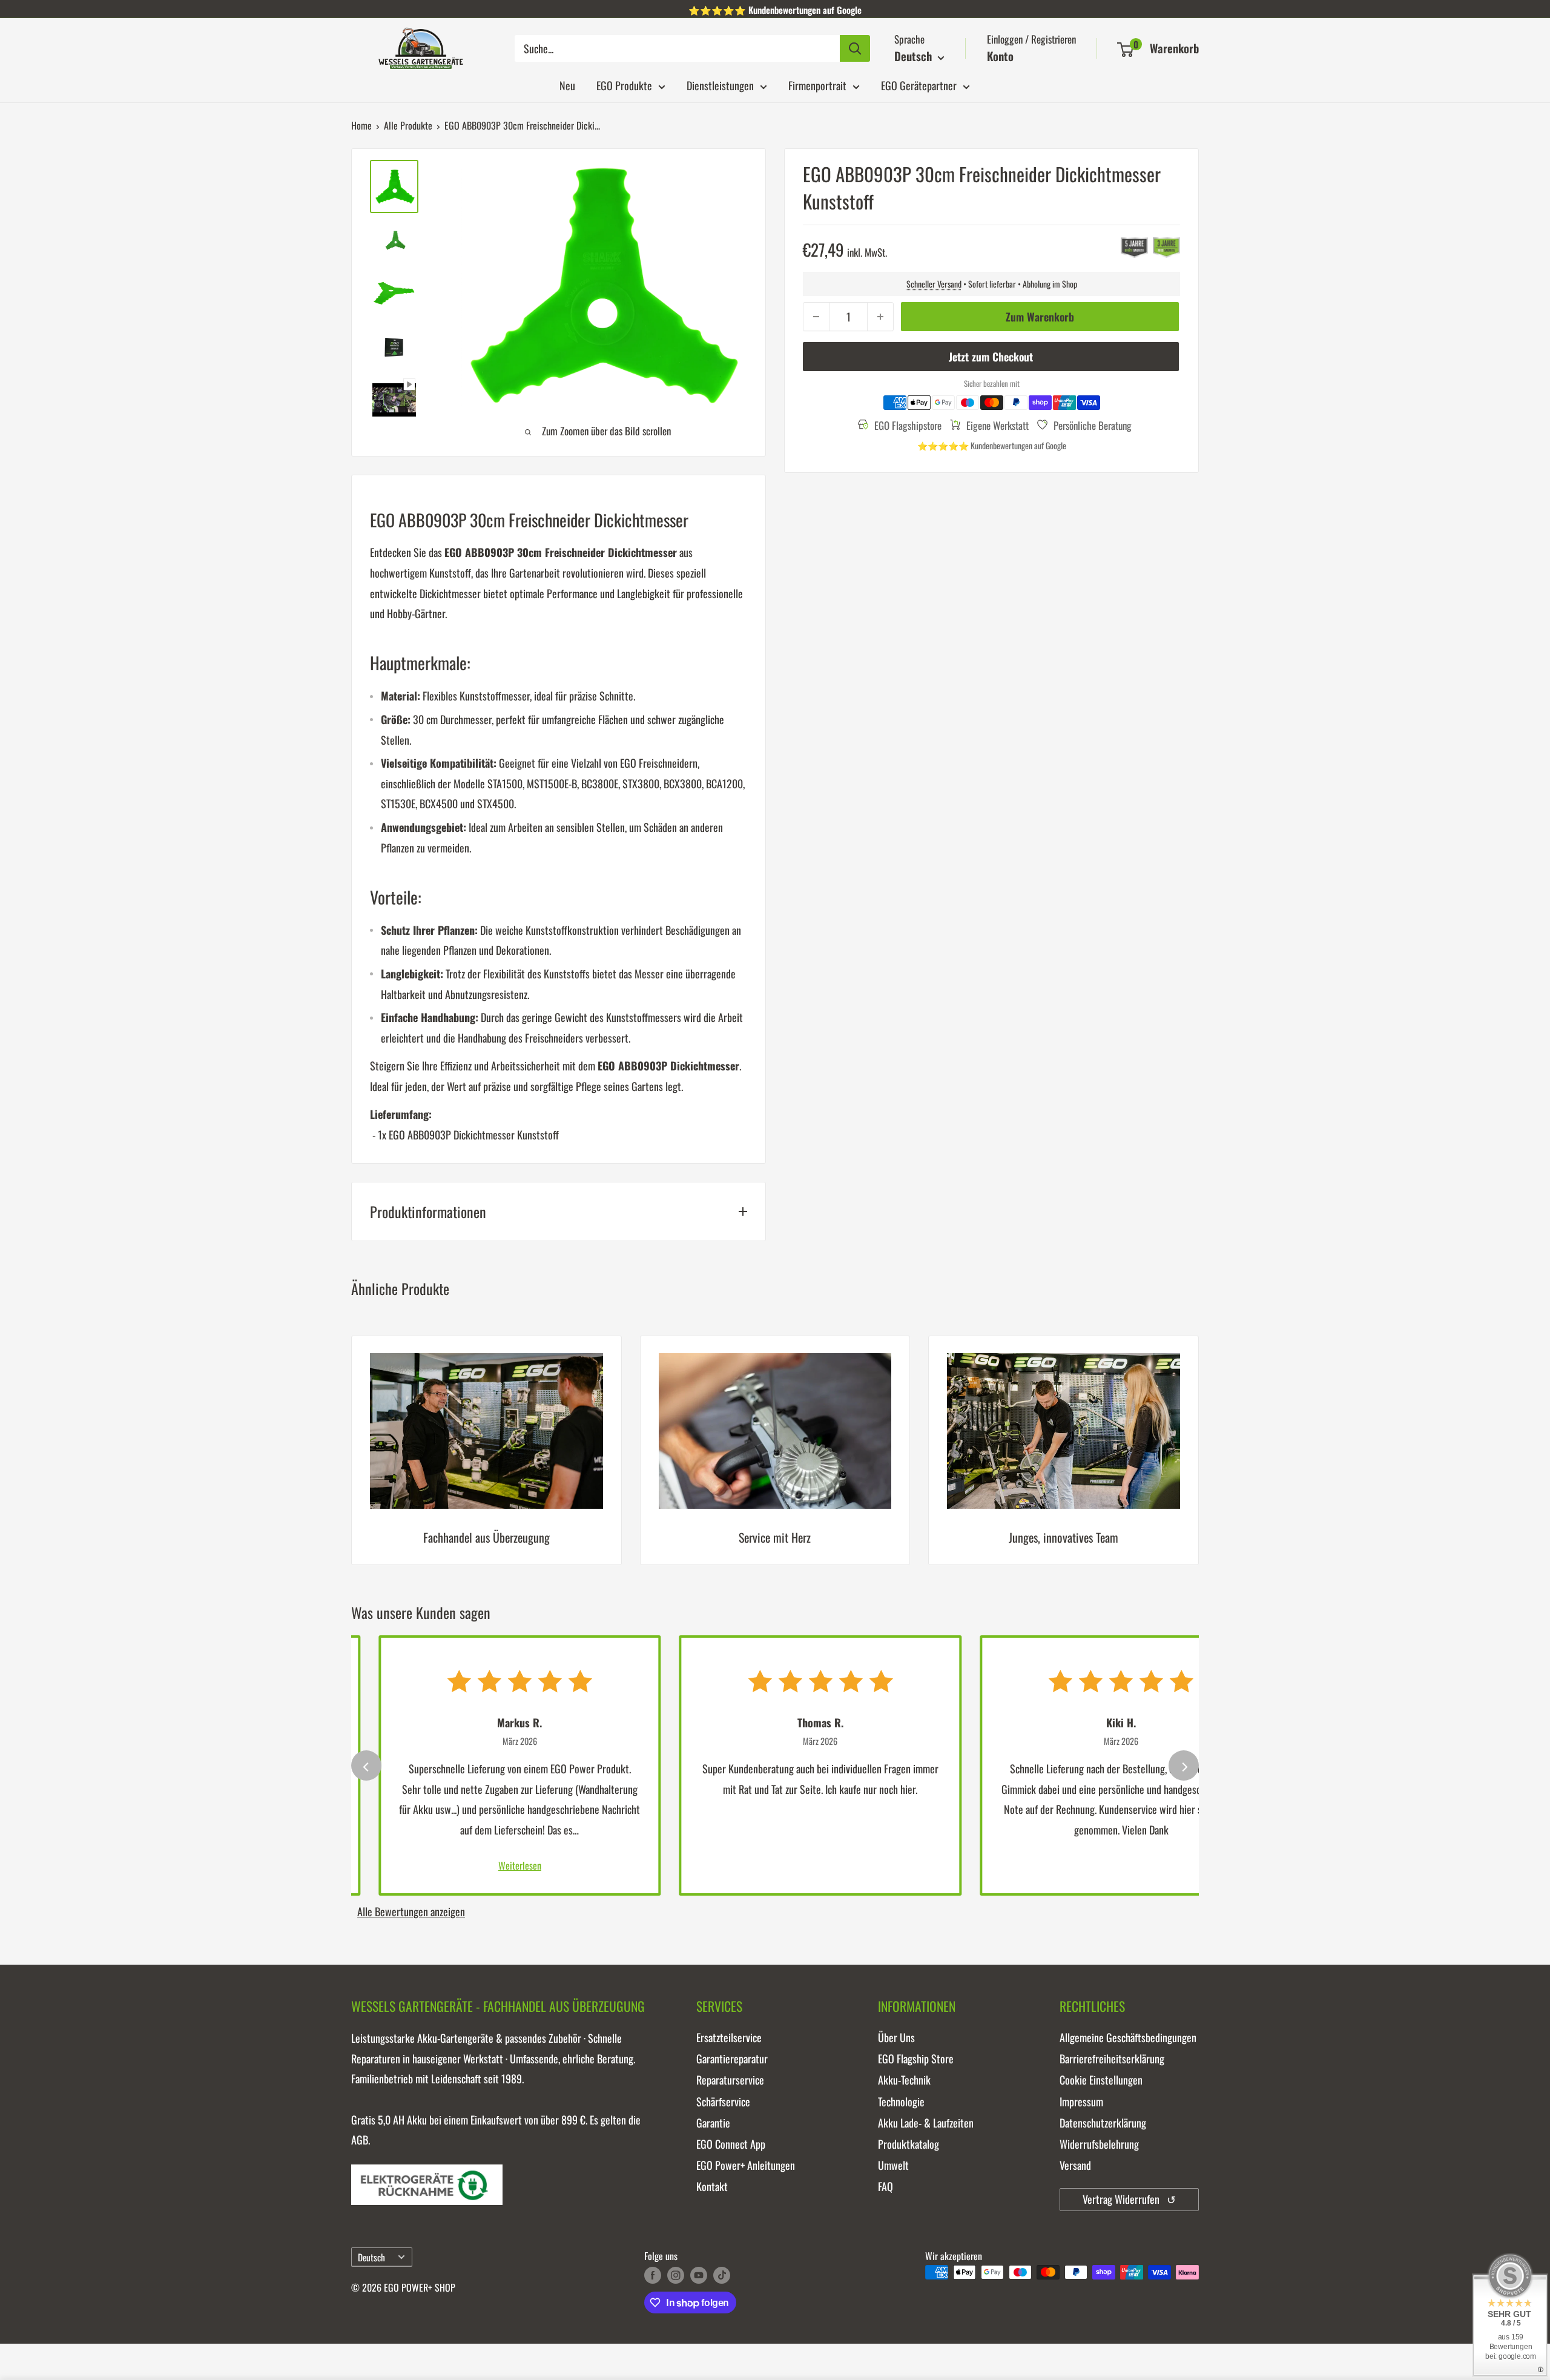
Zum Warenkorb (1040, 317)
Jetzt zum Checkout (991, 357)
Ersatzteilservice (729, 2037)
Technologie (901, 2101)
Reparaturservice (730, 2080)
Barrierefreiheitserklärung (1112, 2059)
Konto (1000, 56)
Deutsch (371, 2257)
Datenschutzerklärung (1103, 2123)
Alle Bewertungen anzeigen (411, 1911)
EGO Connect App (731, 2144)
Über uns (896, 2037)
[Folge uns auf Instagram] (676, 2274)
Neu (567, 85)
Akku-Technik (904, 2080)
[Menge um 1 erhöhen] (880, 317)
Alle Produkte (408, 125)
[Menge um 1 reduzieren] (816, 317)
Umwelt (893, 2165)
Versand (1075, 2165)
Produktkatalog (909, 2144)
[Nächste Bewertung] (1184, 1765)
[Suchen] (855, 48)
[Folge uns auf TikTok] (722, 2274)
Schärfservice (723, 2101)
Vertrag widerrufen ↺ (1129, 2199)
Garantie (713, 2123)
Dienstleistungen (720, 85)
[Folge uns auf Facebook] (653, 2274)
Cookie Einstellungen (1101, 2080)
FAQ (885, 2186)
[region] (775, 1459)
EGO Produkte (624, 85)
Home (361, 125)
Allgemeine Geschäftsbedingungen (1128, 2037)
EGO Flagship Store (916, 2059)
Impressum (1081, 2101)
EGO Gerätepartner (919, 85)
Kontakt (712, 2186)
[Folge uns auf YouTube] (699, 2274)
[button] (1125, 50)
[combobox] (677, 48)
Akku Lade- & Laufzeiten (926, 2123)
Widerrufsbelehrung (1099, 2144)
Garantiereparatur (732, 2059)
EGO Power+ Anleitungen (746, 2165)
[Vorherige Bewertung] (366, 1765)
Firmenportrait (817, 85)
